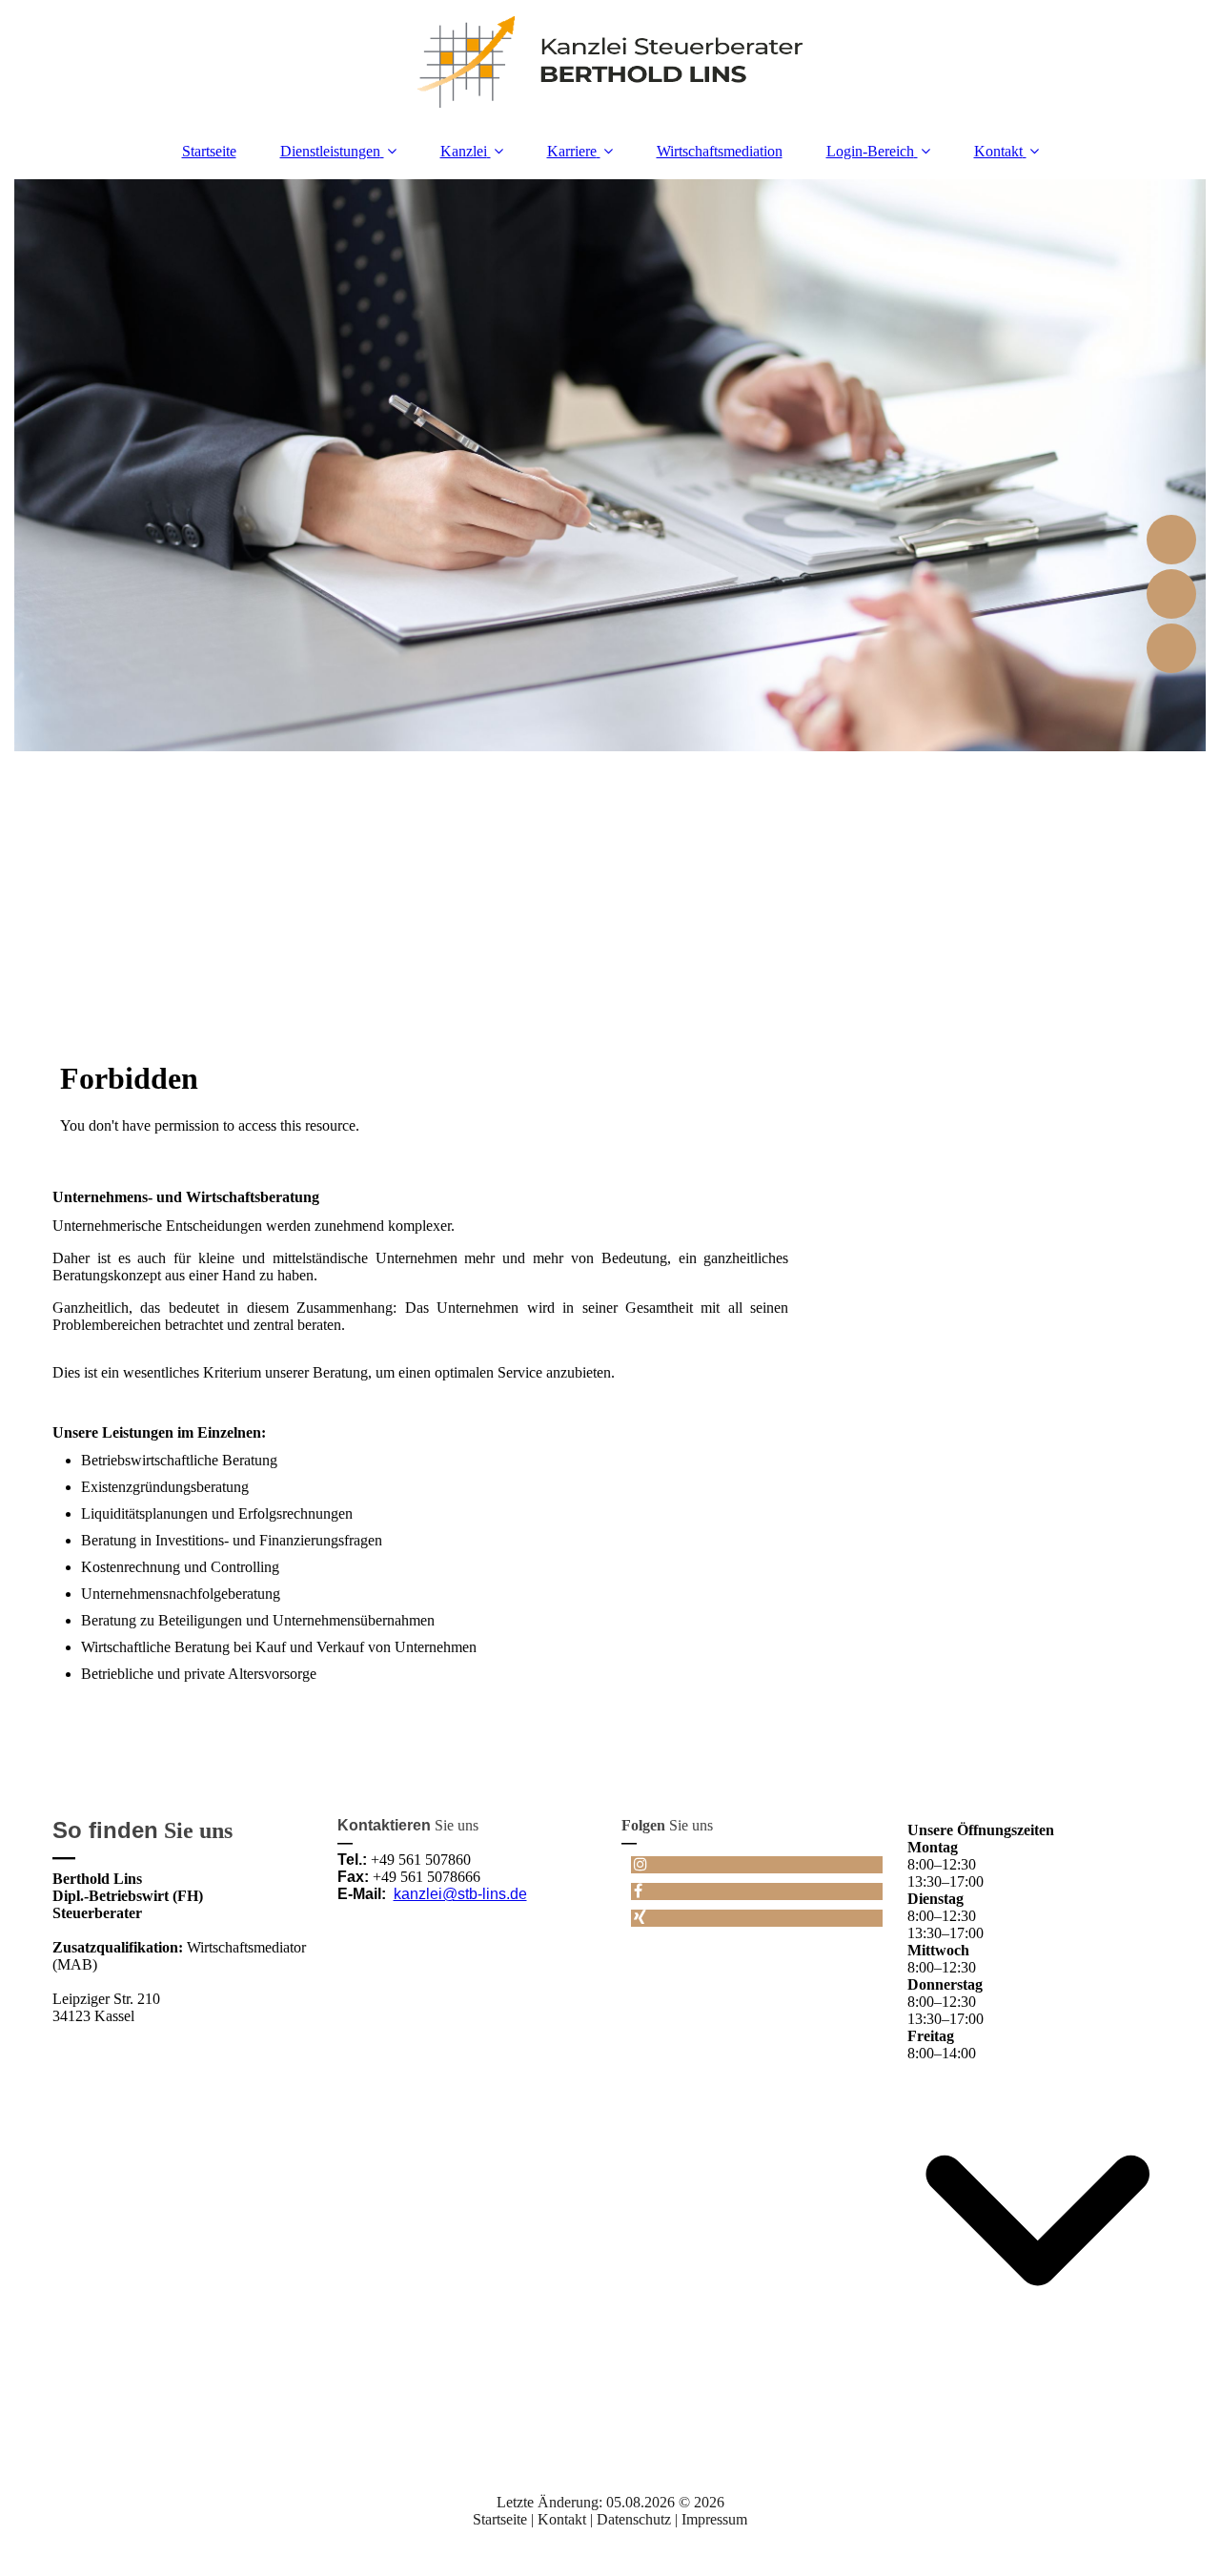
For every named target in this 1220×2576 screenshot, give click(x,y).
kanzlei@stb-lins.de (460, 1894)
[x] (1171, 540)
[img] (610, 62)
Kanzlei (464, 151)
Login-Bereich (870, 151)
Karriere (572, 151)
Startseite (209, 151)
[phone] (1171, 594)
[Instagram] (639, 1864)
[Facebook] (637, 1891)
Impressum (714, 2519)
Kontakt (998, 151)
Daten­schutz (636, 2519)
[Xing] (639, 1918)
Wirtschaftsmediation (720, 151)
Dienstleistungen (330, 151)
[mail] (1171, 648)
